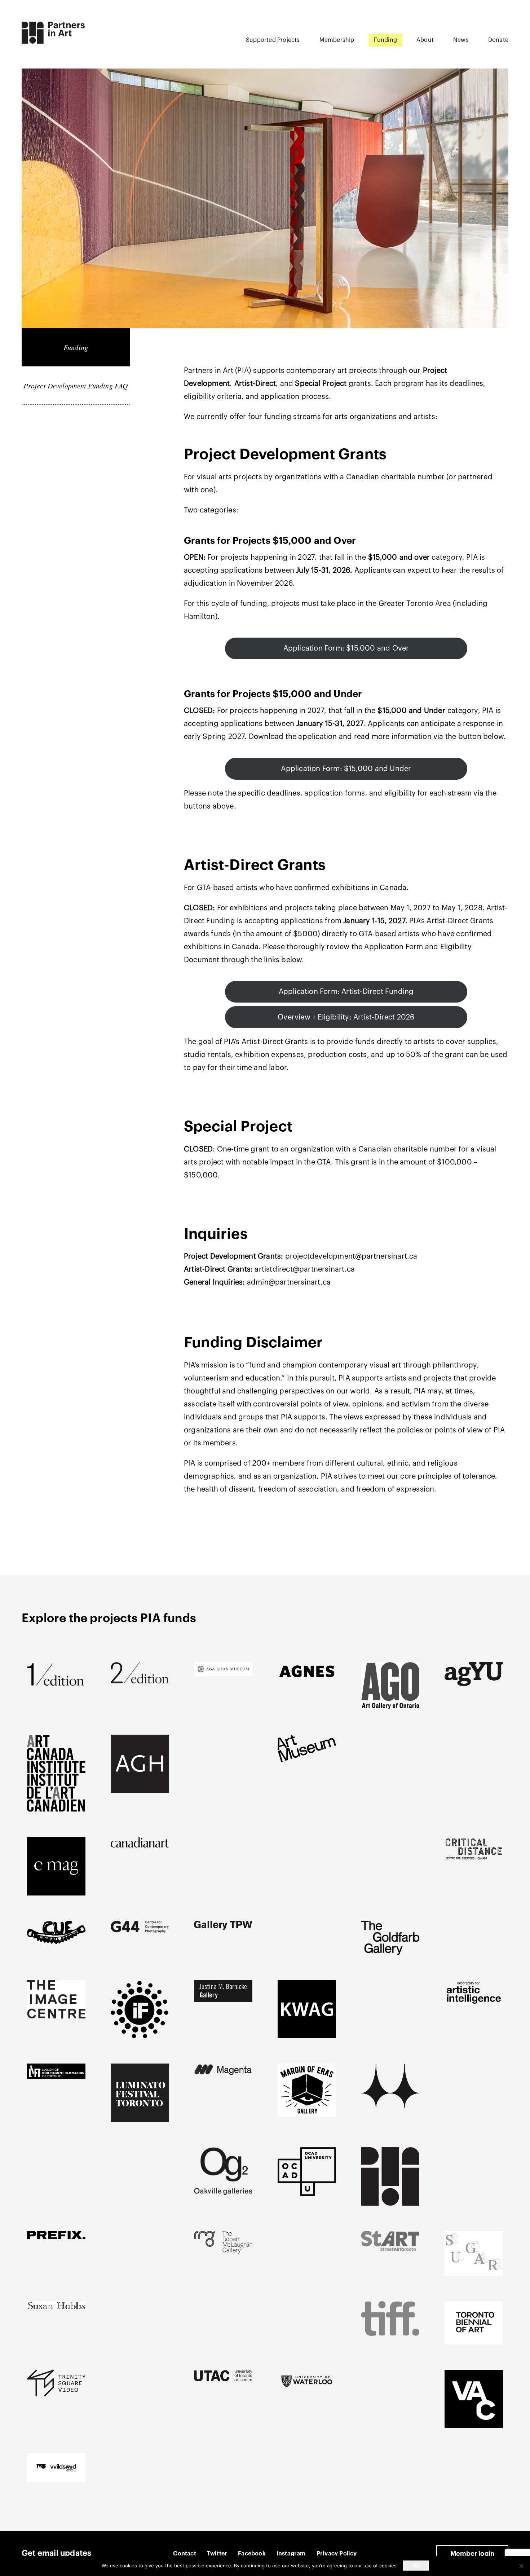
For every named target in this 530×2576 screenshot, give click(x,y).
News (461, 40)
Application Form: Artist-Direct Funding (346, 992)
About (425, 40)
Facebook (252, 2554)
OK (416, 2566)
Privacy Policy (337, 2554)
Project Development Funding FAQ (76, 386)
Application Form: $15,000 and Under (346, 769)
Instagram (291, 2554)
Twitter (217, 2554)
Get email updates (56, 2553)
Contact (184, 2554)
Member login (472, 2554)
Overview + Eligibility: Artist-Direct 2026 (346, 1017)
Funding (385, 40)
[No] (521, 2566)
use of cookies (380, 2566)
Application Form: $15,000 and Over (346, 648)
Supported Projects (273, 40)
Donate (498, 40)
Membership (337, 40)
